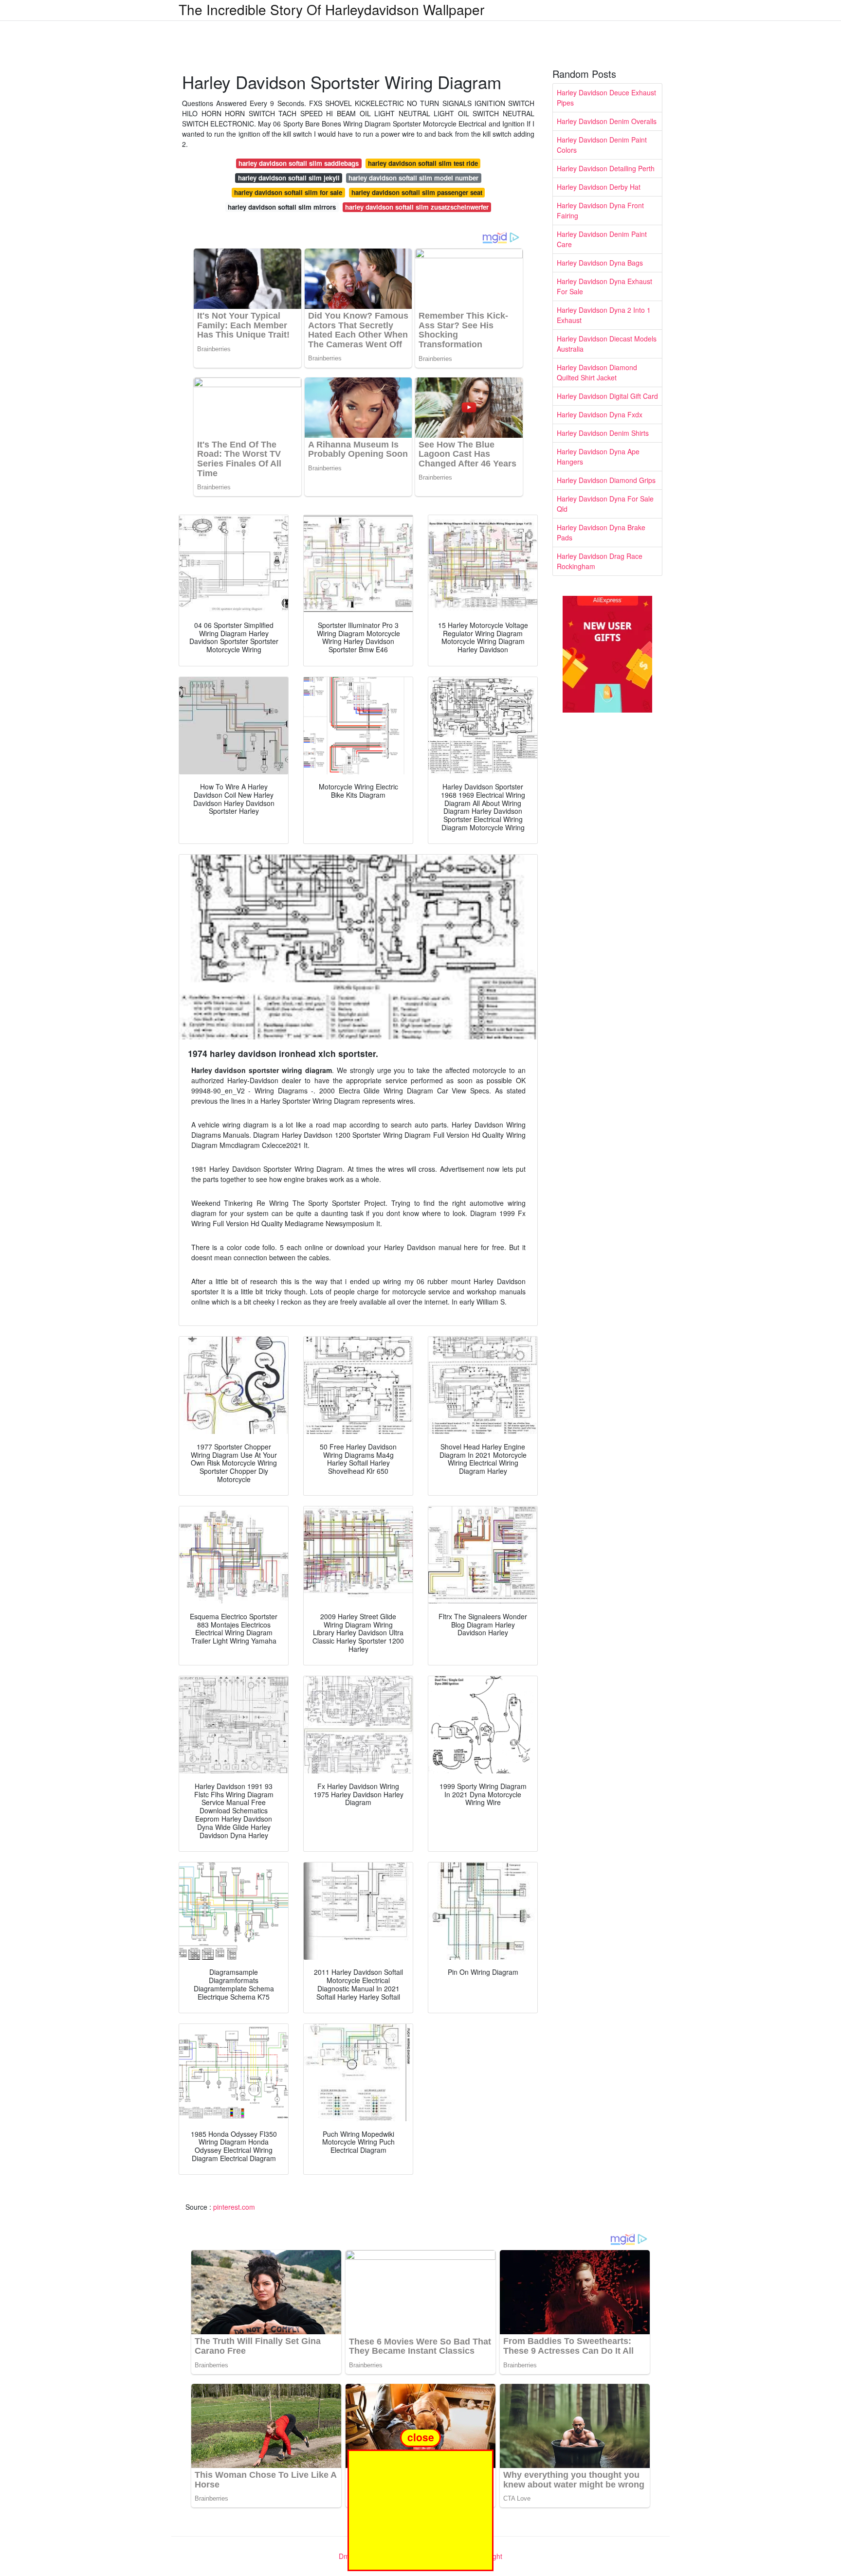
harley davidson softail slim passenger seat (417, 192)
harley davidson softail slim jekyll (289, 178)
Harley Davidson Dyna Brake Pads (601, 532)
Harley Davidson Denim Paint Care (602, 239)
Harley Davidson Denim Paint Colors (602, 145)
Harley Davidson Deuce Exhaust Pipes (606, 98)
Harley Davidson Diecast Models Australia (607, 344)
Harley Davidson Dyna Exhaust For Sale (604, 286)
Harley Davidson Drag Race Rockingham (600, 561)
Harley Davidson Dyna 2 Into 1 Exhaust (604, 315)
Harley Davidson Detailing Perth (606, 168)
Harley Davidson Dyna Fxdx (600, 414)
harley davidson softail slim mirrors (282, 207)
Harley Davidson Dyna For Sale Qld (605, 504)
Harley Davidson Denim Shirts (603, 433)
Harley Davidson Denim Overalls (607, 121)
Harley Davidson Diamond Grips (606, 480)
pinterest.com (234, 2207)
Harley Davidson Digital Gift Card (607, 396)
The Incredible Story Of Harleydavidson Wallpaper (331, 9)
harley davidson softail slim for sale (288, 192)
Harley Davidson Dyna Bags (600, 263)
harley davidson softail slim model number (413, 178)
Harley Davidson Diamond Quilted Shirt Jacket (597, 372)
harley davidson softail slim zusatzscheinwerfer (417, 207)
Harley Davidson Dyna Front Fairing (600, 210)
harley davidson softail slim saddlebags (299, 163)
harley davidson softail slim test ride (423, 163)
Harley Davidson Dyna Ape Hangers (598, 456)
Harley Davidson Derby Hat (599, 187)
